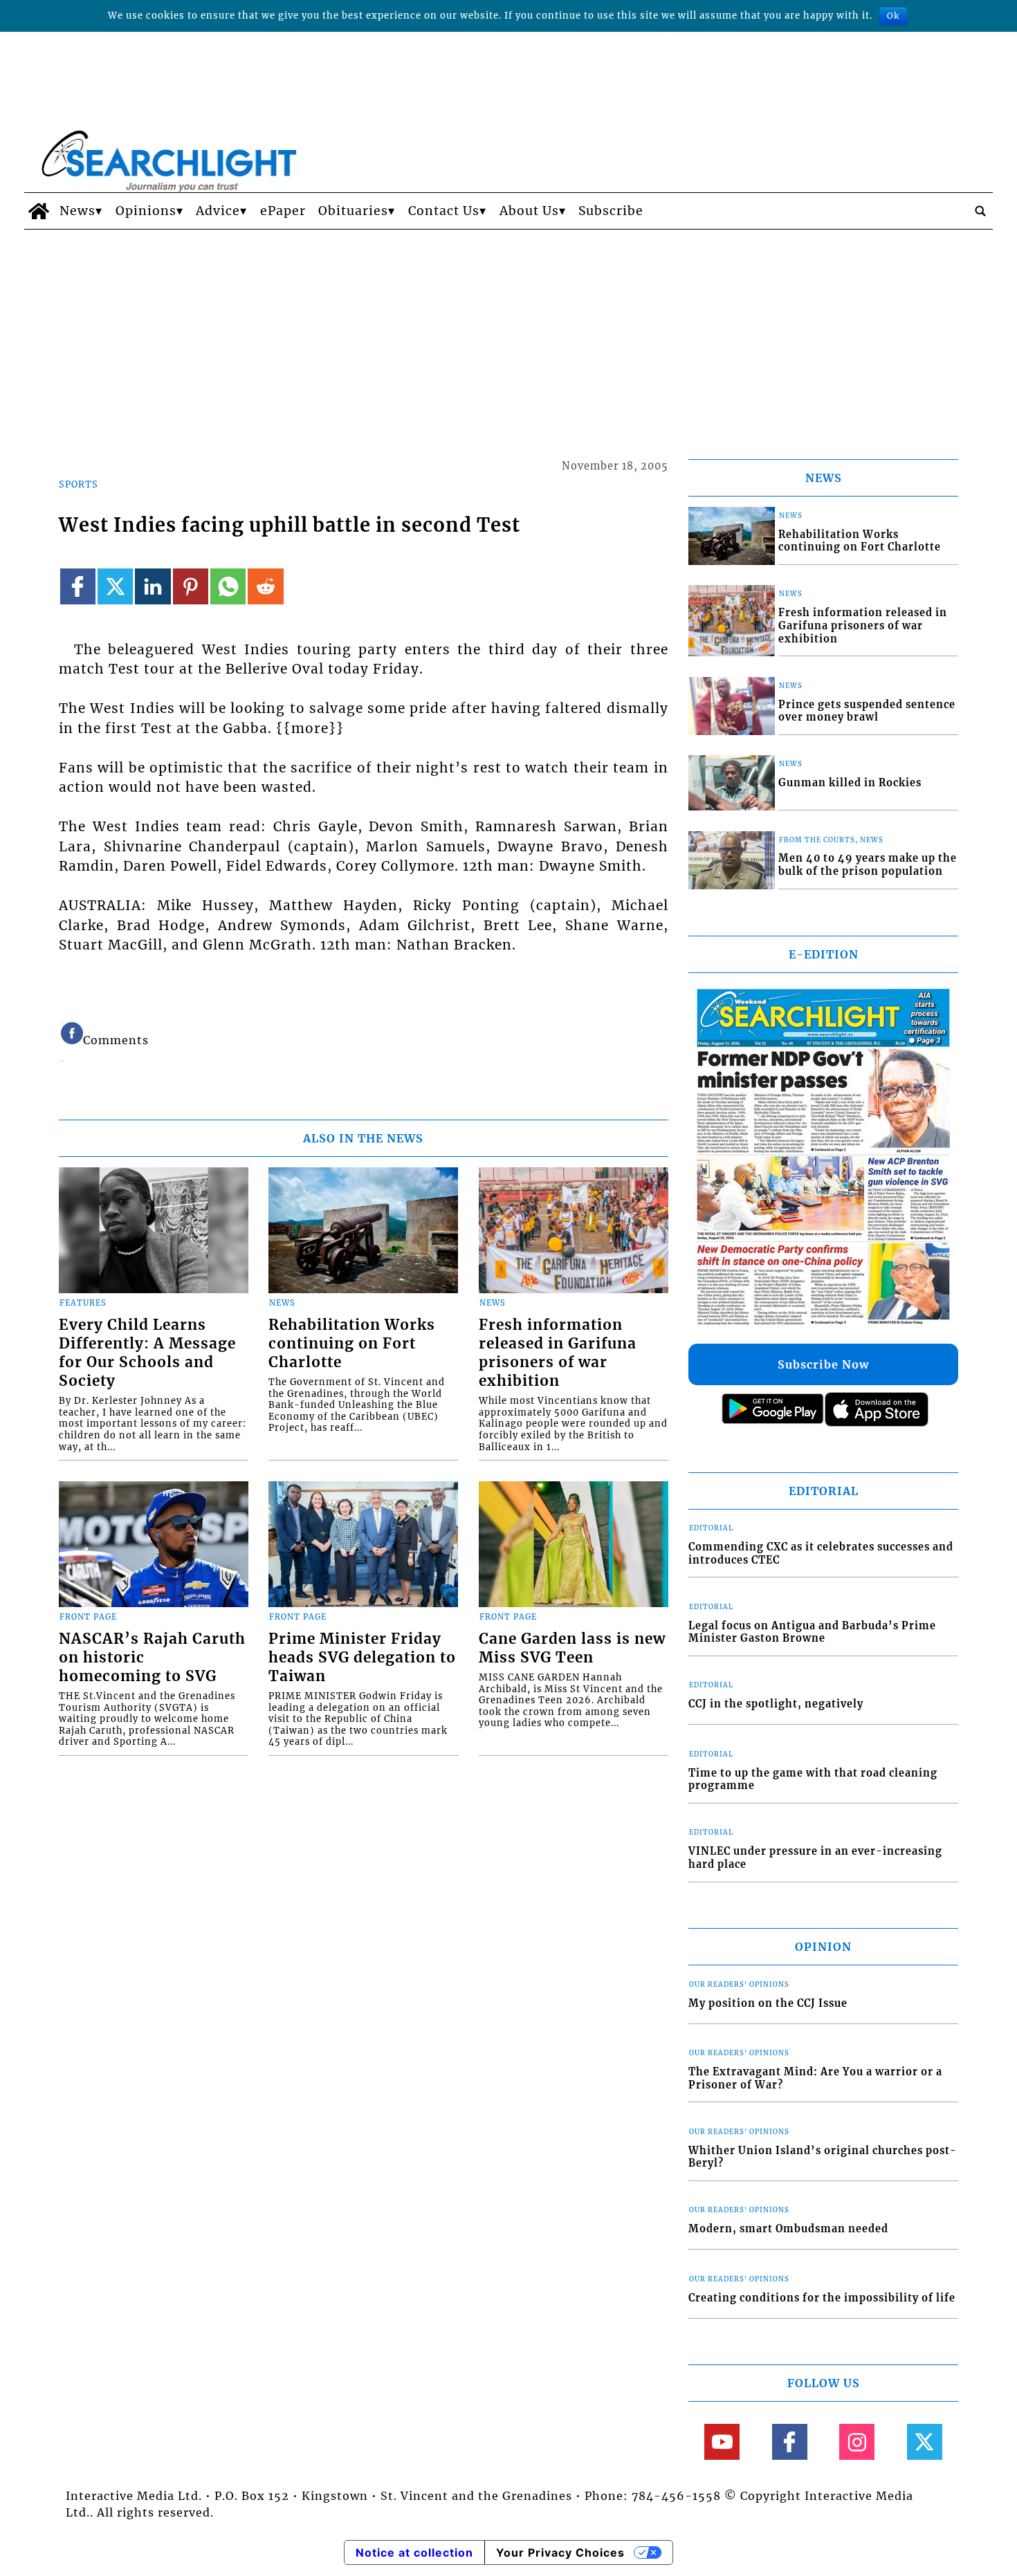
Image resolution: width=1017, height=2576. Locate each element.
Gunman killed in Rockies (850, 783)
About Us (529, 211)
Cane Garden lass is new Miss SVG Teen (572, 1648)
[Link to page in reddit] (265, 586)
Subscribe (611, 211)
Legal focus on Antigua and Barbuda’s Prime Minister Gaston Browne (812, 1632)
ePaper (283, 211)
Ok (893, 16)
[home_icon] (38, 211)
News (77, 211)
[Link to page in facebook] (78, 586)
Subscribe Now (823, 1364)
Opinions (146, 211)
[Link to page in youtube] (722, 2441)
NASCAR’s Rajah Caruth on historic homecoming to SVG (152, 1658)
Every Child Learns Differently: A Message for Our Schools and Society (147, 1353)
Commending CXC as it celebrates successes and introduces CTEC (821, 1554)
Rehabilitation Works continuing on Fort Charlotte (352, 1344)
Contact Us (444, 211)
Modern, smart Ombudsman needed (788, 2229)
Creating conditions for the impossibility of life (822, 2298)
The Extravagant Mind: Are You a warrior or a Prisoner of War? (815, 2078)
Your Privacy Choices (560, 2552)
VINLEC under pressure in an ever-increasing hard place (815, 1858)
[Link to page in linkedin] (153, 586)
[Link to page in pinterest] (191, 586)
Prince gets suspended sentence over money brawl (867, 711)
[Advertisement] (508, 333)
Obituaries (353, 211)
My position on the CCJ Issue (768, 2003)
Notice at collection (414, 2552)
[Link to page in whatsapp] (228, 586)
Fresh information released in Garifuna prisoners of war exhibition (558, 1353)
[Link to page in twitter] (115, 586)
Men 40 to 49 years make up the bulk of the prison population (868, 865)
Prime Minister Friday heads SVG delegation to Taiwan (362, 1658)
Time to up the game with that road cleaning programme (813, 1780)
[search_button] (980, 211)
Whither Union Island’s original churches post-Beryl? (823, 2157)
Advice (218, 211)
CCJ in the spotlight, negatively (776, 1704)
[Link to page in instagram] (857, 2441)
